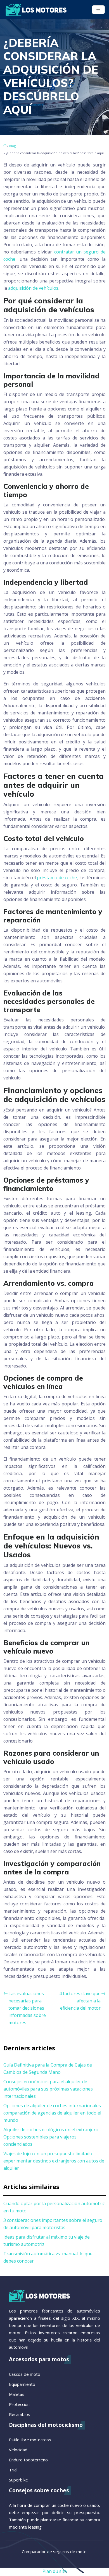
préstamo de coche (57, 878)
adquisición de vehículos (33, 288)
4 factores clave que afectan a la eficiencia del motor (80, 2001)
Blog (12, 146)
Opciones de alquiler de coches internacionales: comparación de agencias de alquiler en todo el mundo (53, 2113)
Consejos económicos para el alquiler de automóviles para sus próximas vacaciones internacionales (48, 2089)
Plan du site (55, 2571)
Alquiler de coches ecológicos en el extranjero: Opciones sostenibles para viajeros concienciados (51, 2137)
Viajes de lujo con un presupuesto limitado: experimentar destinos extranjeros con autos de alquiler (54, 2161)
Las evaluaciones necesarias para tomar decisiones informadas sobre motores (27, 2008)
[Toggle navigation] (98, 10)
